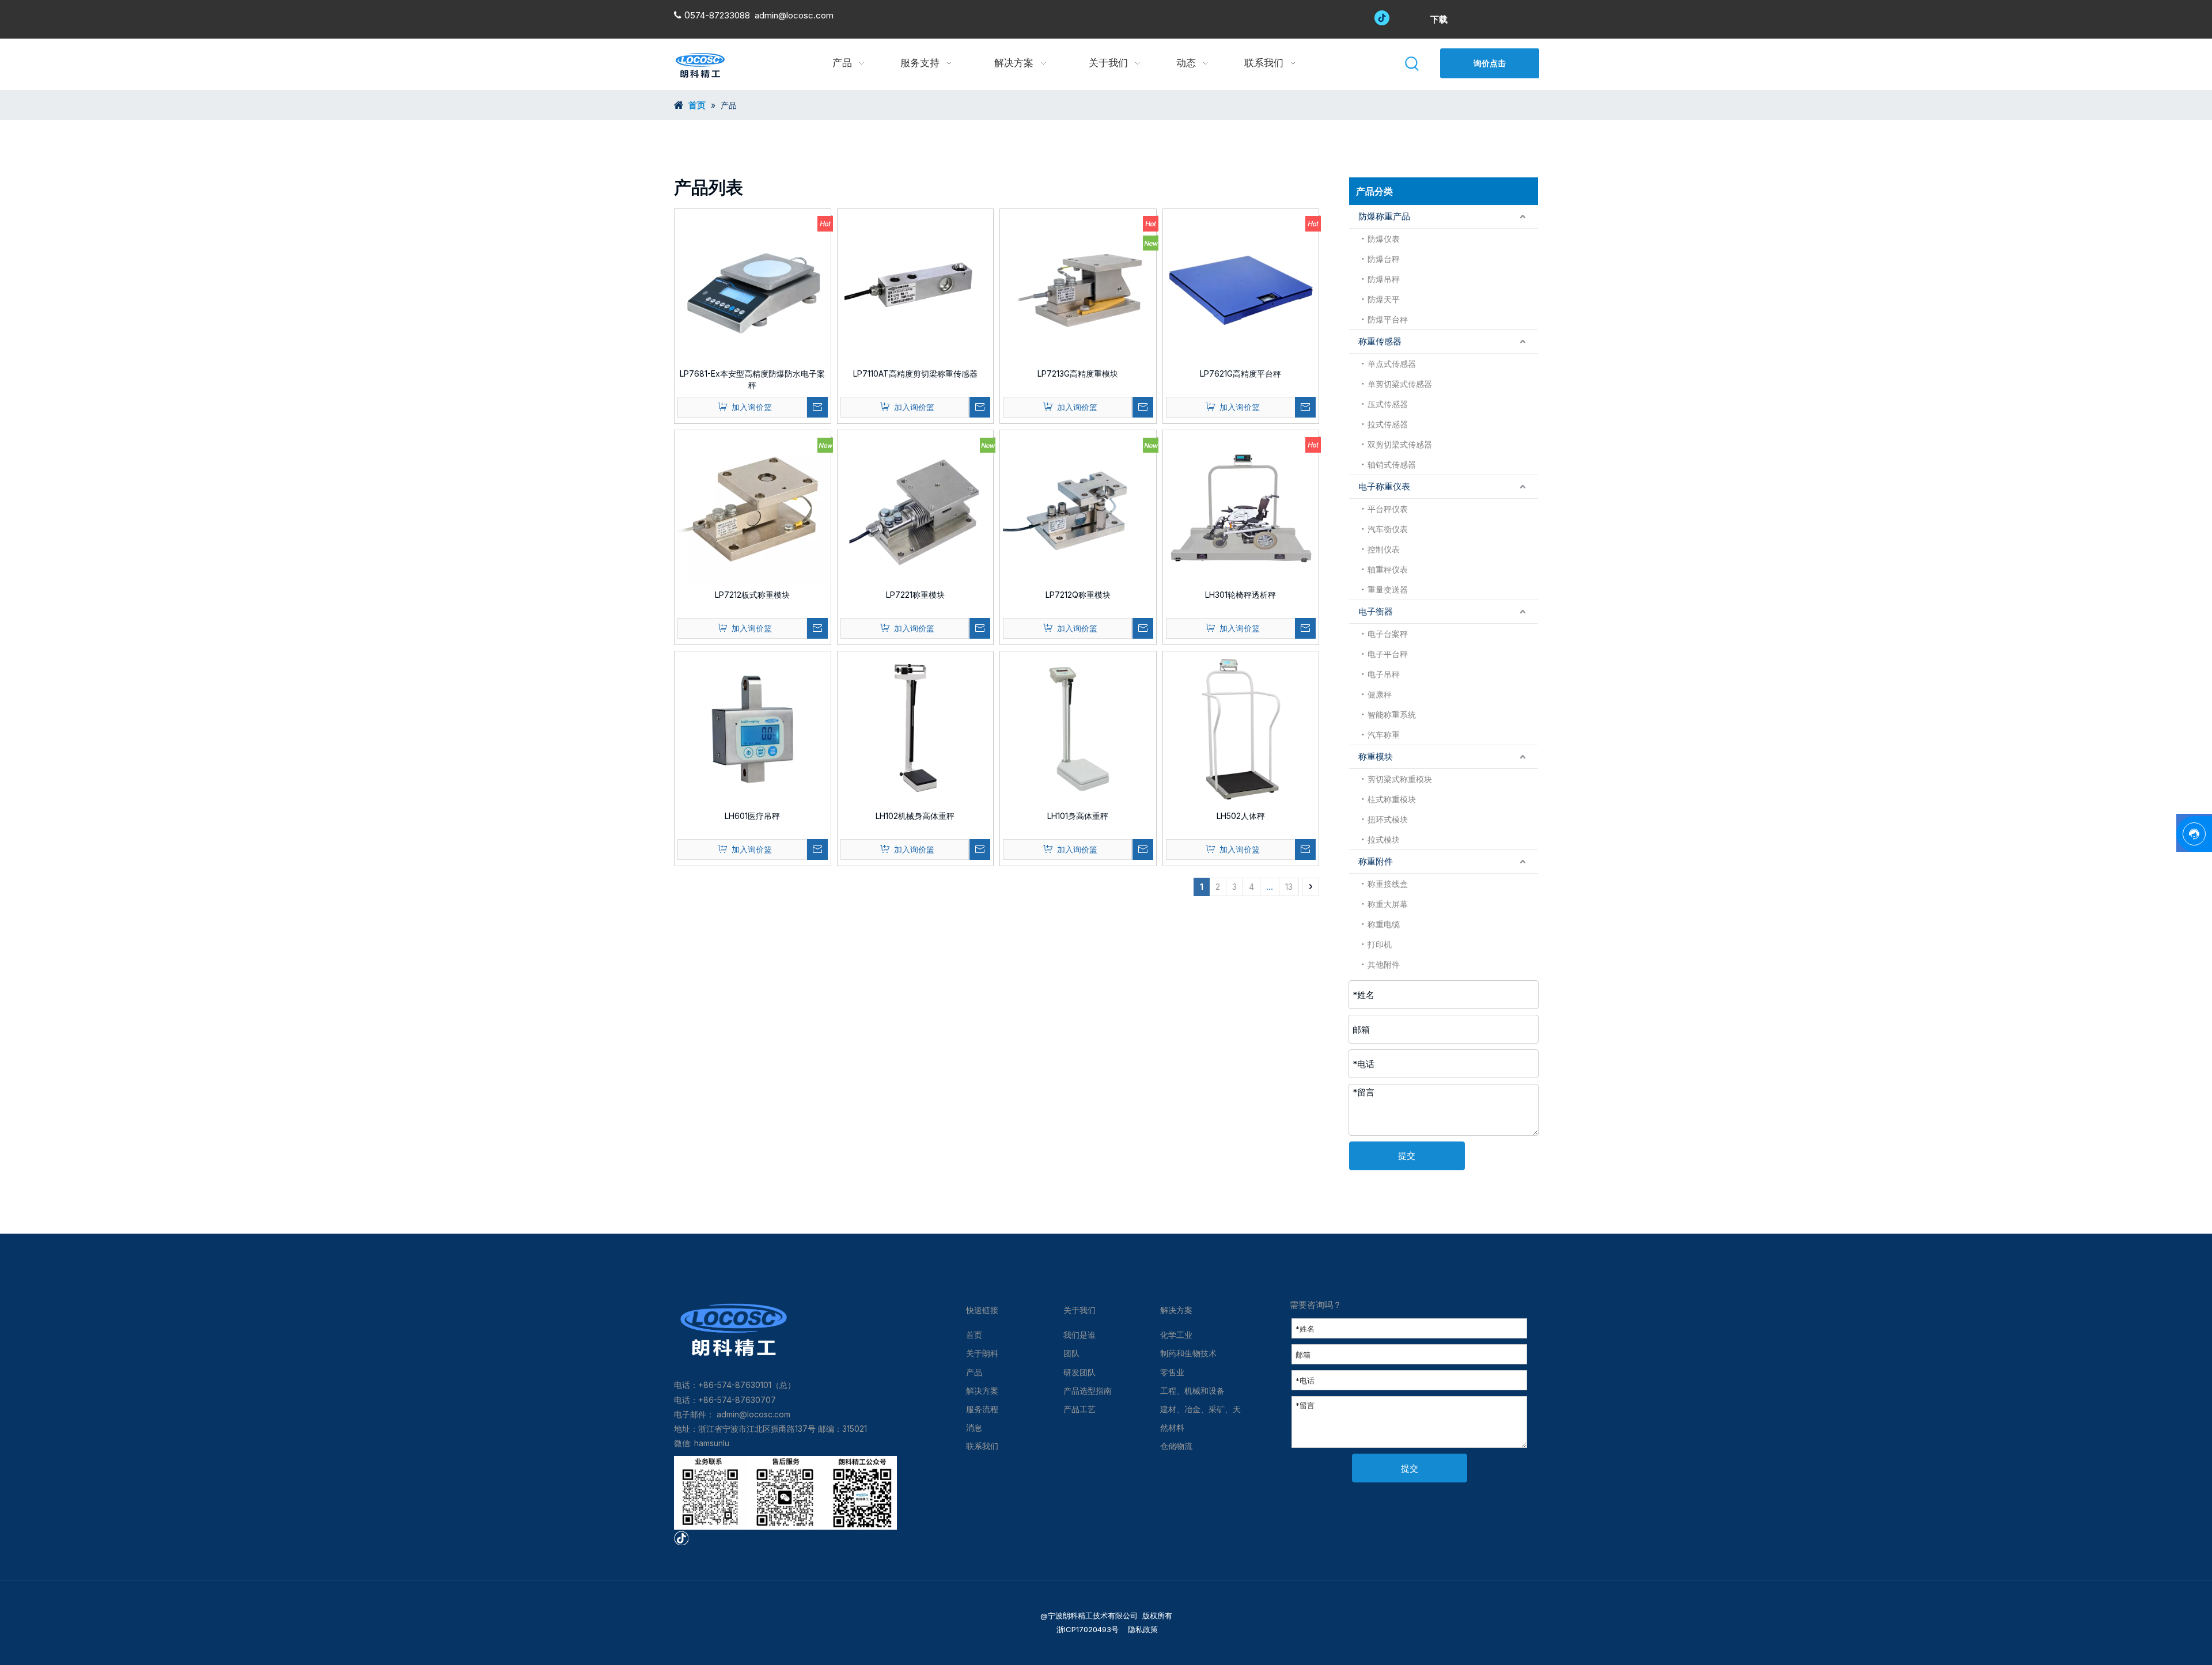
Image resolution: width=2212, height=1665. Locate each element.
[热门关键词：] (1413, 64)
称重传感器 (1380, 341)
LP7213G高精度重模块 (1078, 373)
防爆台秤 (1384, 259)
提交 (1407, 1156)
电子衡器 (1376, 611)
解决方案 (982, 1391)
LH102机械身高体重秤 (915, 816)
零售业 (1172, 1372)
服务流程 (982, 1409)
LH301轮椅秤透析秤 (1241, 595)
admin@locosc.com (794, 15)
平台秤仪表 (1388, 509)
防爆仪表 (1384, 239)
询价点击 (1490, 63)
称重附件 (1376, 861)
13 (1289, 887)
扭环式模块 (1388, 819)
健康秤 (1380, 694)
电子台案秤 (1388, 634)
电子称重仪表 (1384, 486)
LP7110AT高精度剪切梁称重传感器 (915, 373)
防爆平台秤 (1388, 319)
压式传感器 (1388, 404)
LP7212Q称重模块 (1078, 595)
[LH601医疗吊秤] (753, 728)
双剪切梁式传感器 (1400, 444)
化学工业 (1176, 1335)
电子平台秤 (1388, 654)
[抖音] (1382, 17)
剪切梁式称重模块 (1400, 779)
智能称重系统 (1392, 714)
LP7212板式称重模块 (752, 595)
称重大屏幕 (1388, 904)
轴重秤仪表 (1388, 569)
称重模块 (1376, 756)
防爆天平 (1384, 299)
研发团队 (1080, 1372)
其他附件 (1384, 964)
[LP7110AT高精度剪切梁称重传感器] (916, 286)
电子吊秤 (1384, 674)
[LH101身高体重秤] (1078, 728)
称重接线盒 (1388, 884)
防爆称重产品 (1384, 216)
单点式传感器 (1392, 364)
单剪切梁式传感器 (1400, 384)
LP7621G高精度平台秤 (1241, 373)
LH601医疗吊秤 (752, 816)
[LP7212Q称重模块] (1078, 507)
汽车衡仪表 (1388, 529)
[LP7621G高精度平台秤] (1241, 286)
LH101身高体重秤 (1078, 816)
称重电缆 (1384, 924)
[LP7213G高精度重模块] (1078, 286)
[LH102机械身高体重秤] (916, 728)
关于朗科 (982, 1353)
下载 (1439, 19)
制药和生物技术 (1188, 1353)
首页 (974, 1335)
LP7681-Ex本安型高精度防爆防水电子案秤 (752, 379)
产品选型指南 (1088, 1391)
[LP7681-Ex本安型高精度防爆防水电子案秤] (753, 286)
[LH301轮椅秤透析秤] (1241, 507)
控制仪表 (1384, 549)
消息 (974, 1427)
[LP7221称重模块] (916, 507)
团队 (1071, 1353)
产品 (974, 1372)
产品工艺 (1080, 1409)
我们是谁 (1080, 1335)
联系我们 (982, 1446)
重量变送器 (1388, 589)
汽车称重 (1384, 735)
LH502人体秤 (1241, 816)
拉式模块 (1384, 839)
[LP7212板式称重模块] (753, 507)
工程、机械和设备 (1192, 1391)
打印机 (1380, 944)
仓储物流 (1176, 1446)
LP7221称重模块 (915, 595)
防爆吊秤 (1384, 279)
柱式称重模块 (1392, 799)
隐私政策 (1142, 1629)
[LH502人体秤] (1241, 728)
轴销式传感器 (1392, 464)
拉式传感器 (1388, 424)
